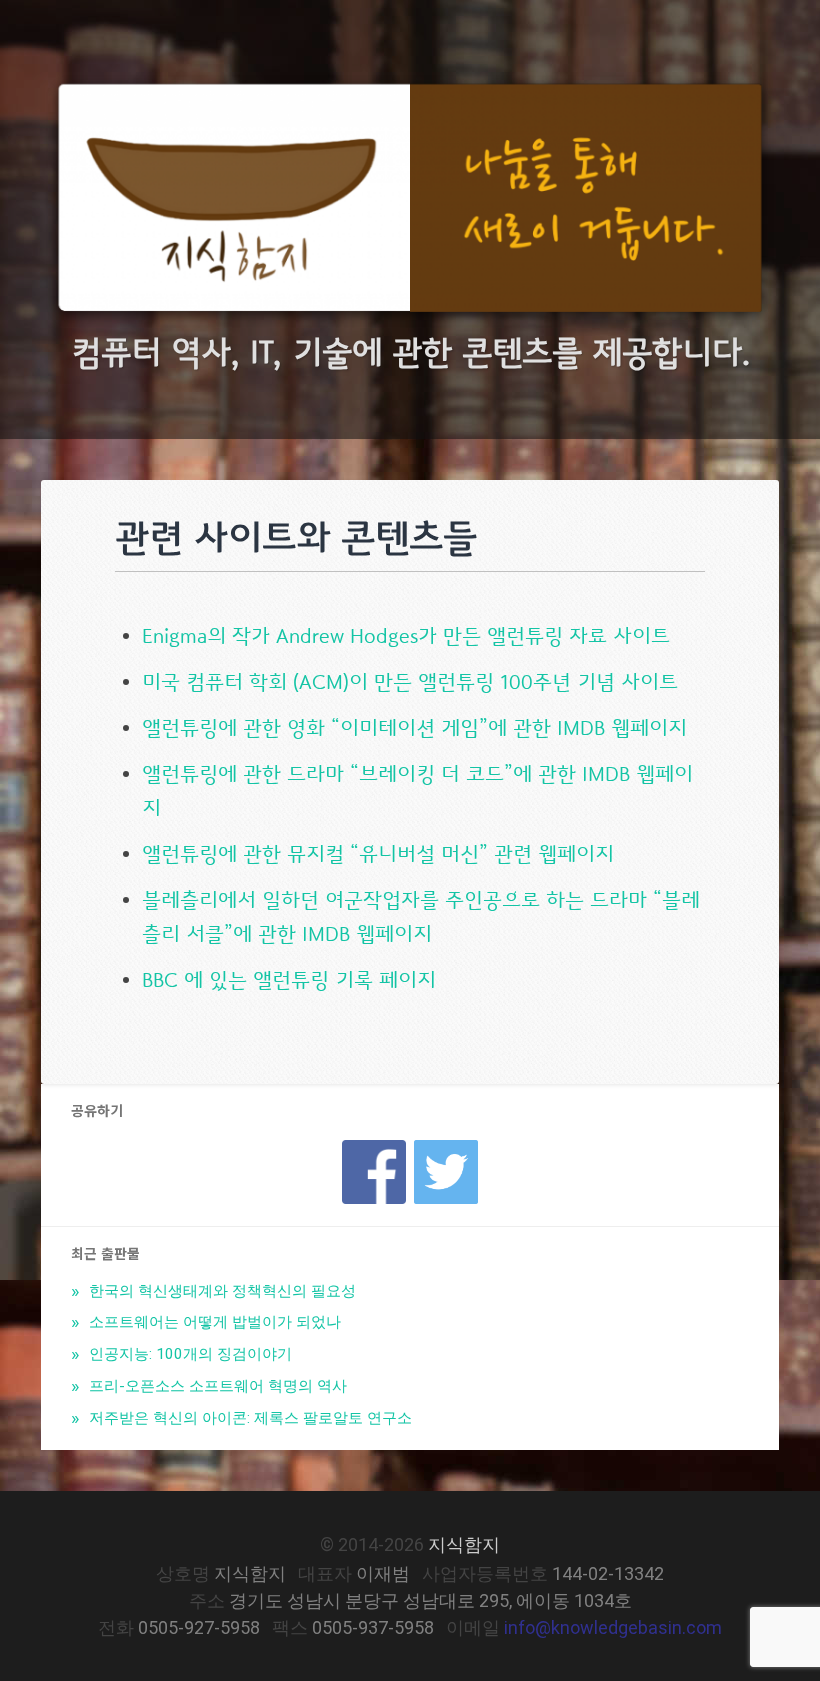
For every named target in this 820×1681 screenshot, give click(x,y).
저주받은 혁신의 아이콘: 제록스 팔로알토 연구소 (248, 1418)
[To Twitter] (446, 1147)
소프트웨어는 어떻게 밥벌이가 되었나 (213, 1322)
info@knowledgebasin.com (613, 1627)
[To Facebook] (374, 1147)
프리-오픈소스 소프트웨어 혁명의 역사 (216, 1386)
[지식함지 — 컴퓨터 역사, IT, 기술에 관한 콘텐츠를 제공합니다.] (410, 203)
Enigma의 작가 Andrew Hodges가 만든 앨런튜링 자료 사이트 (406, 635)
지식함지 (464, 1544)
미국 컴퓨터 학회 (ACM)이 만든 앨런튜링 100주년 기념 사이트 (410, 681)
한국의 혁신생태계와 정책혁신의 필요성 (220, 1291)
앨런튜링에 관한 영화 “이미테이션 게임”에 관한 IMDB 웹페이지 (414, 727)
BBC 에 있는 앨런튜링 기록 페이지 (289, 979)
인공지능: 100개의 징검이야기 (188, 1354)
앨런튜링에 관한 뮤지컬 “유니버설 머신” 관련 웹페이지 (378, 853)
